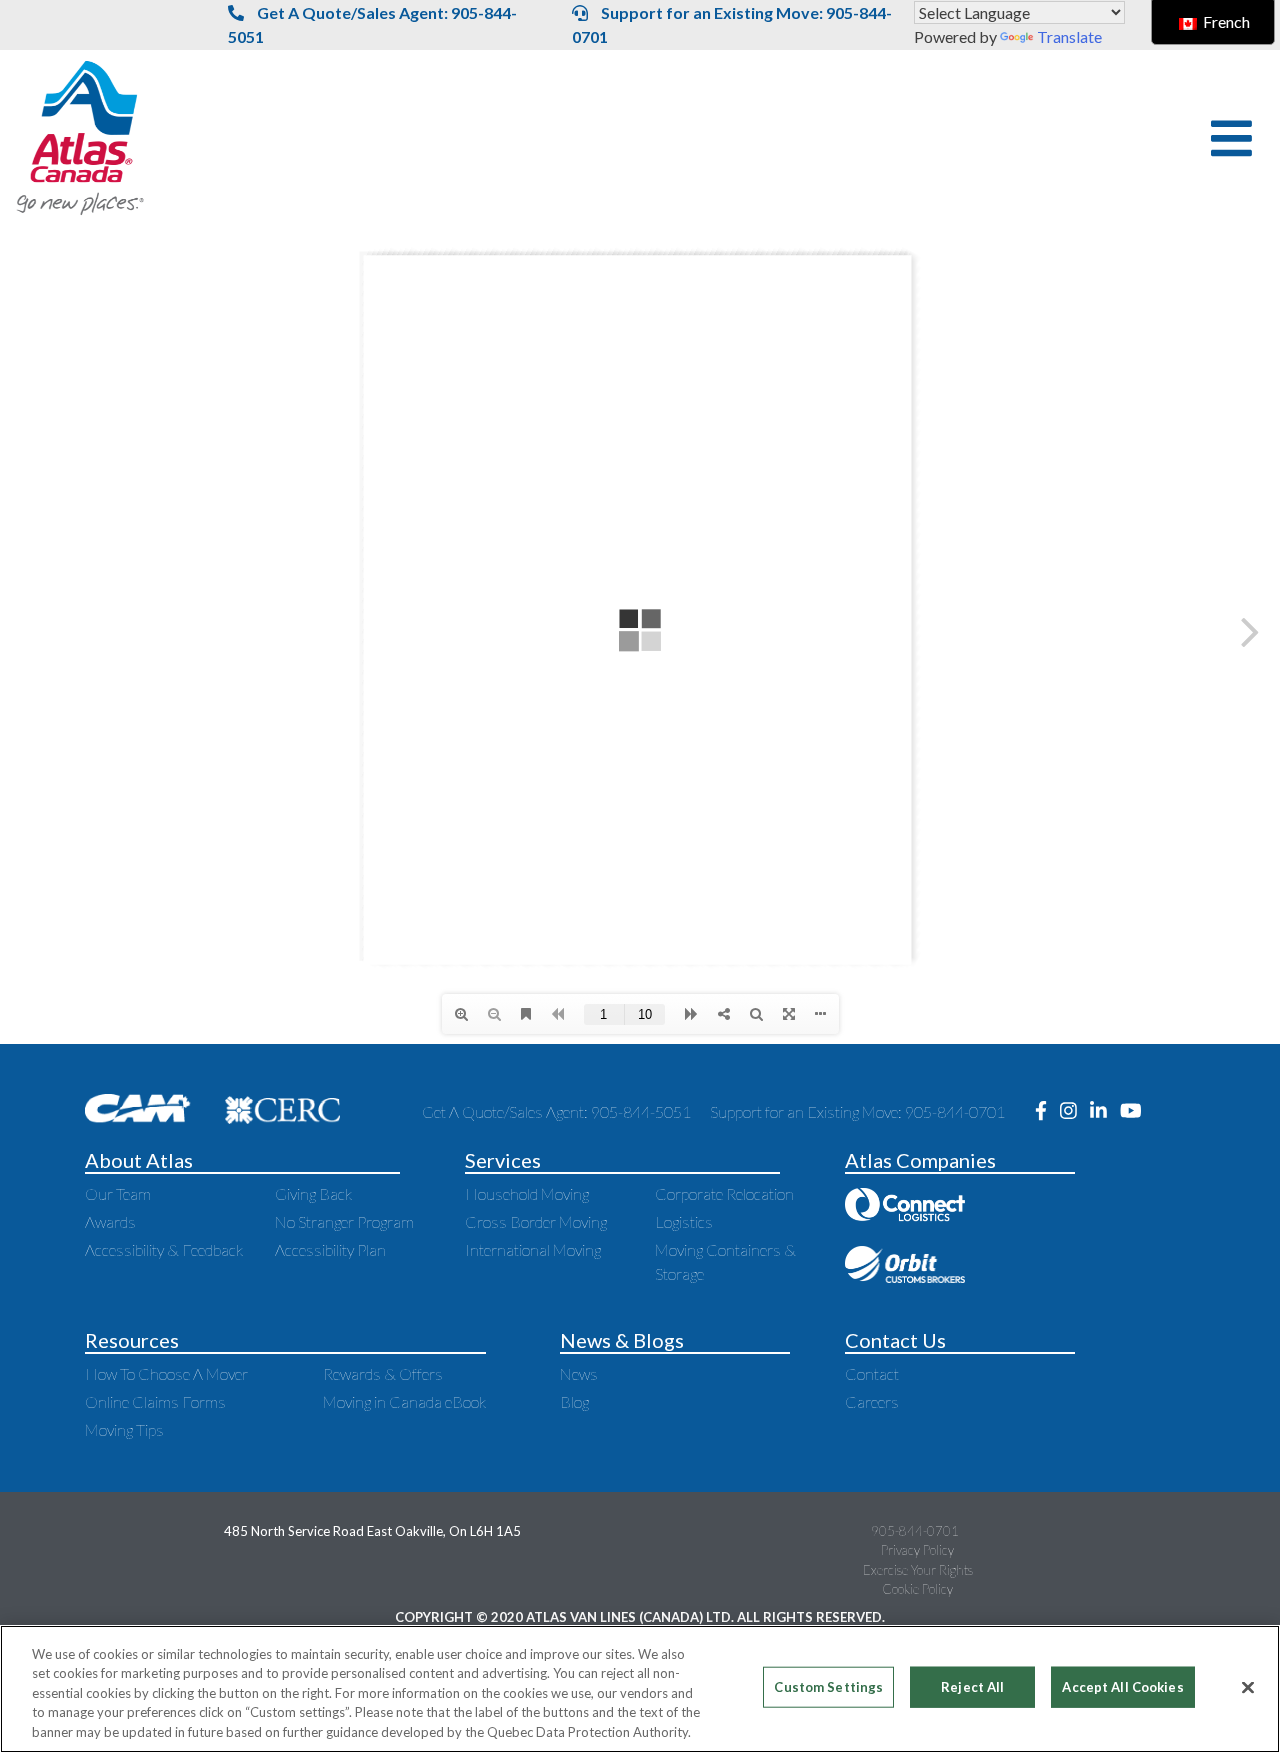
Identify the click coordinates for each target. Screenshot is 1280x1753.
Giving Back (313, 1193)
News (579, 1373)
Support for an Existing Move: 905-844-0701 (732, 24)
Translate (1069, 36)
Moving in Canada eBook (404, 1401)
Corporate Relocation (724, 1193)
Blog (574, 1401)
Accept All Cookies (1122, 1687)
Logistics (684, 1221)
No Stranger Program (344, 1221)
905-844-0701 (915, 1531)
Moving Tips (124, 1429)
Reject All (972, 1687)
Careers (872, 1401)
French (1225, 21)
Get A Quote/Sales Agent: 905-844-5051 (372, 24)
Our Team (118, 1193)
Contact (872, 1373)
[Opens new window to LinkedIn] (1105, 1111)
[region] (640, 1689)
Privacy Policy (917, 1550)
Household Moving (527, 1193)
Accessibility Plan (330, 1249)
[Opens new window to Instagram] (1075, 1111)
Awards (110, 1221)
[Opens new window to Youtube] (1136, 1111)
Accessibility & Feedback (164, 1249)
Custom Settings (828, 1687)
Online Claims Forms (155, 1401)
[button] (1231, 138)
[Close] (1248, 1688)
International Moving (533, 1249)
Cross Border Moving (536, 1221)
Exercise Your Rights (918, 1570)
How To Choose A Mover (166, 1373)
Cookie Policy (917, 1589)
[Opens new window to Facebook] (1047, 1111)
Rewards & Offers (383, 1373)
